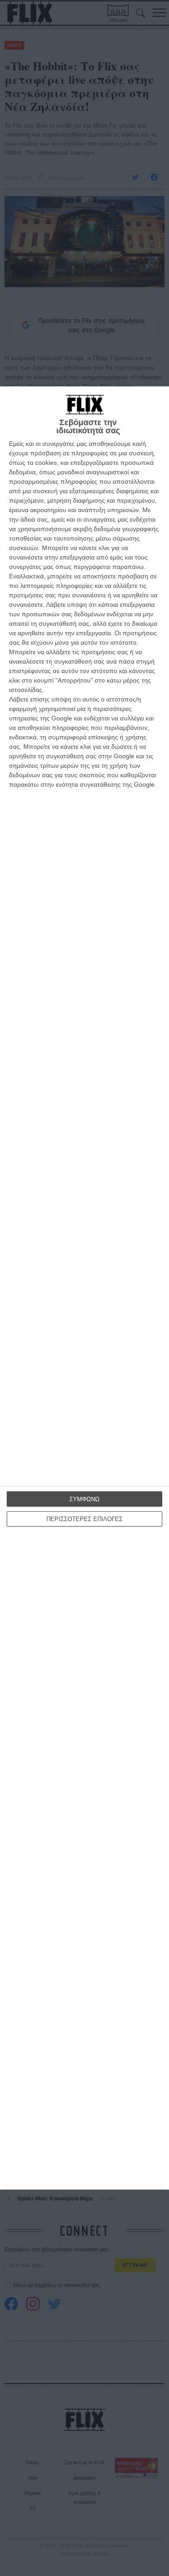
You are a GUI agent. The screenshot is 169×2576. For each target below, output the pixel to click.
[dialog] (84, 1288)
